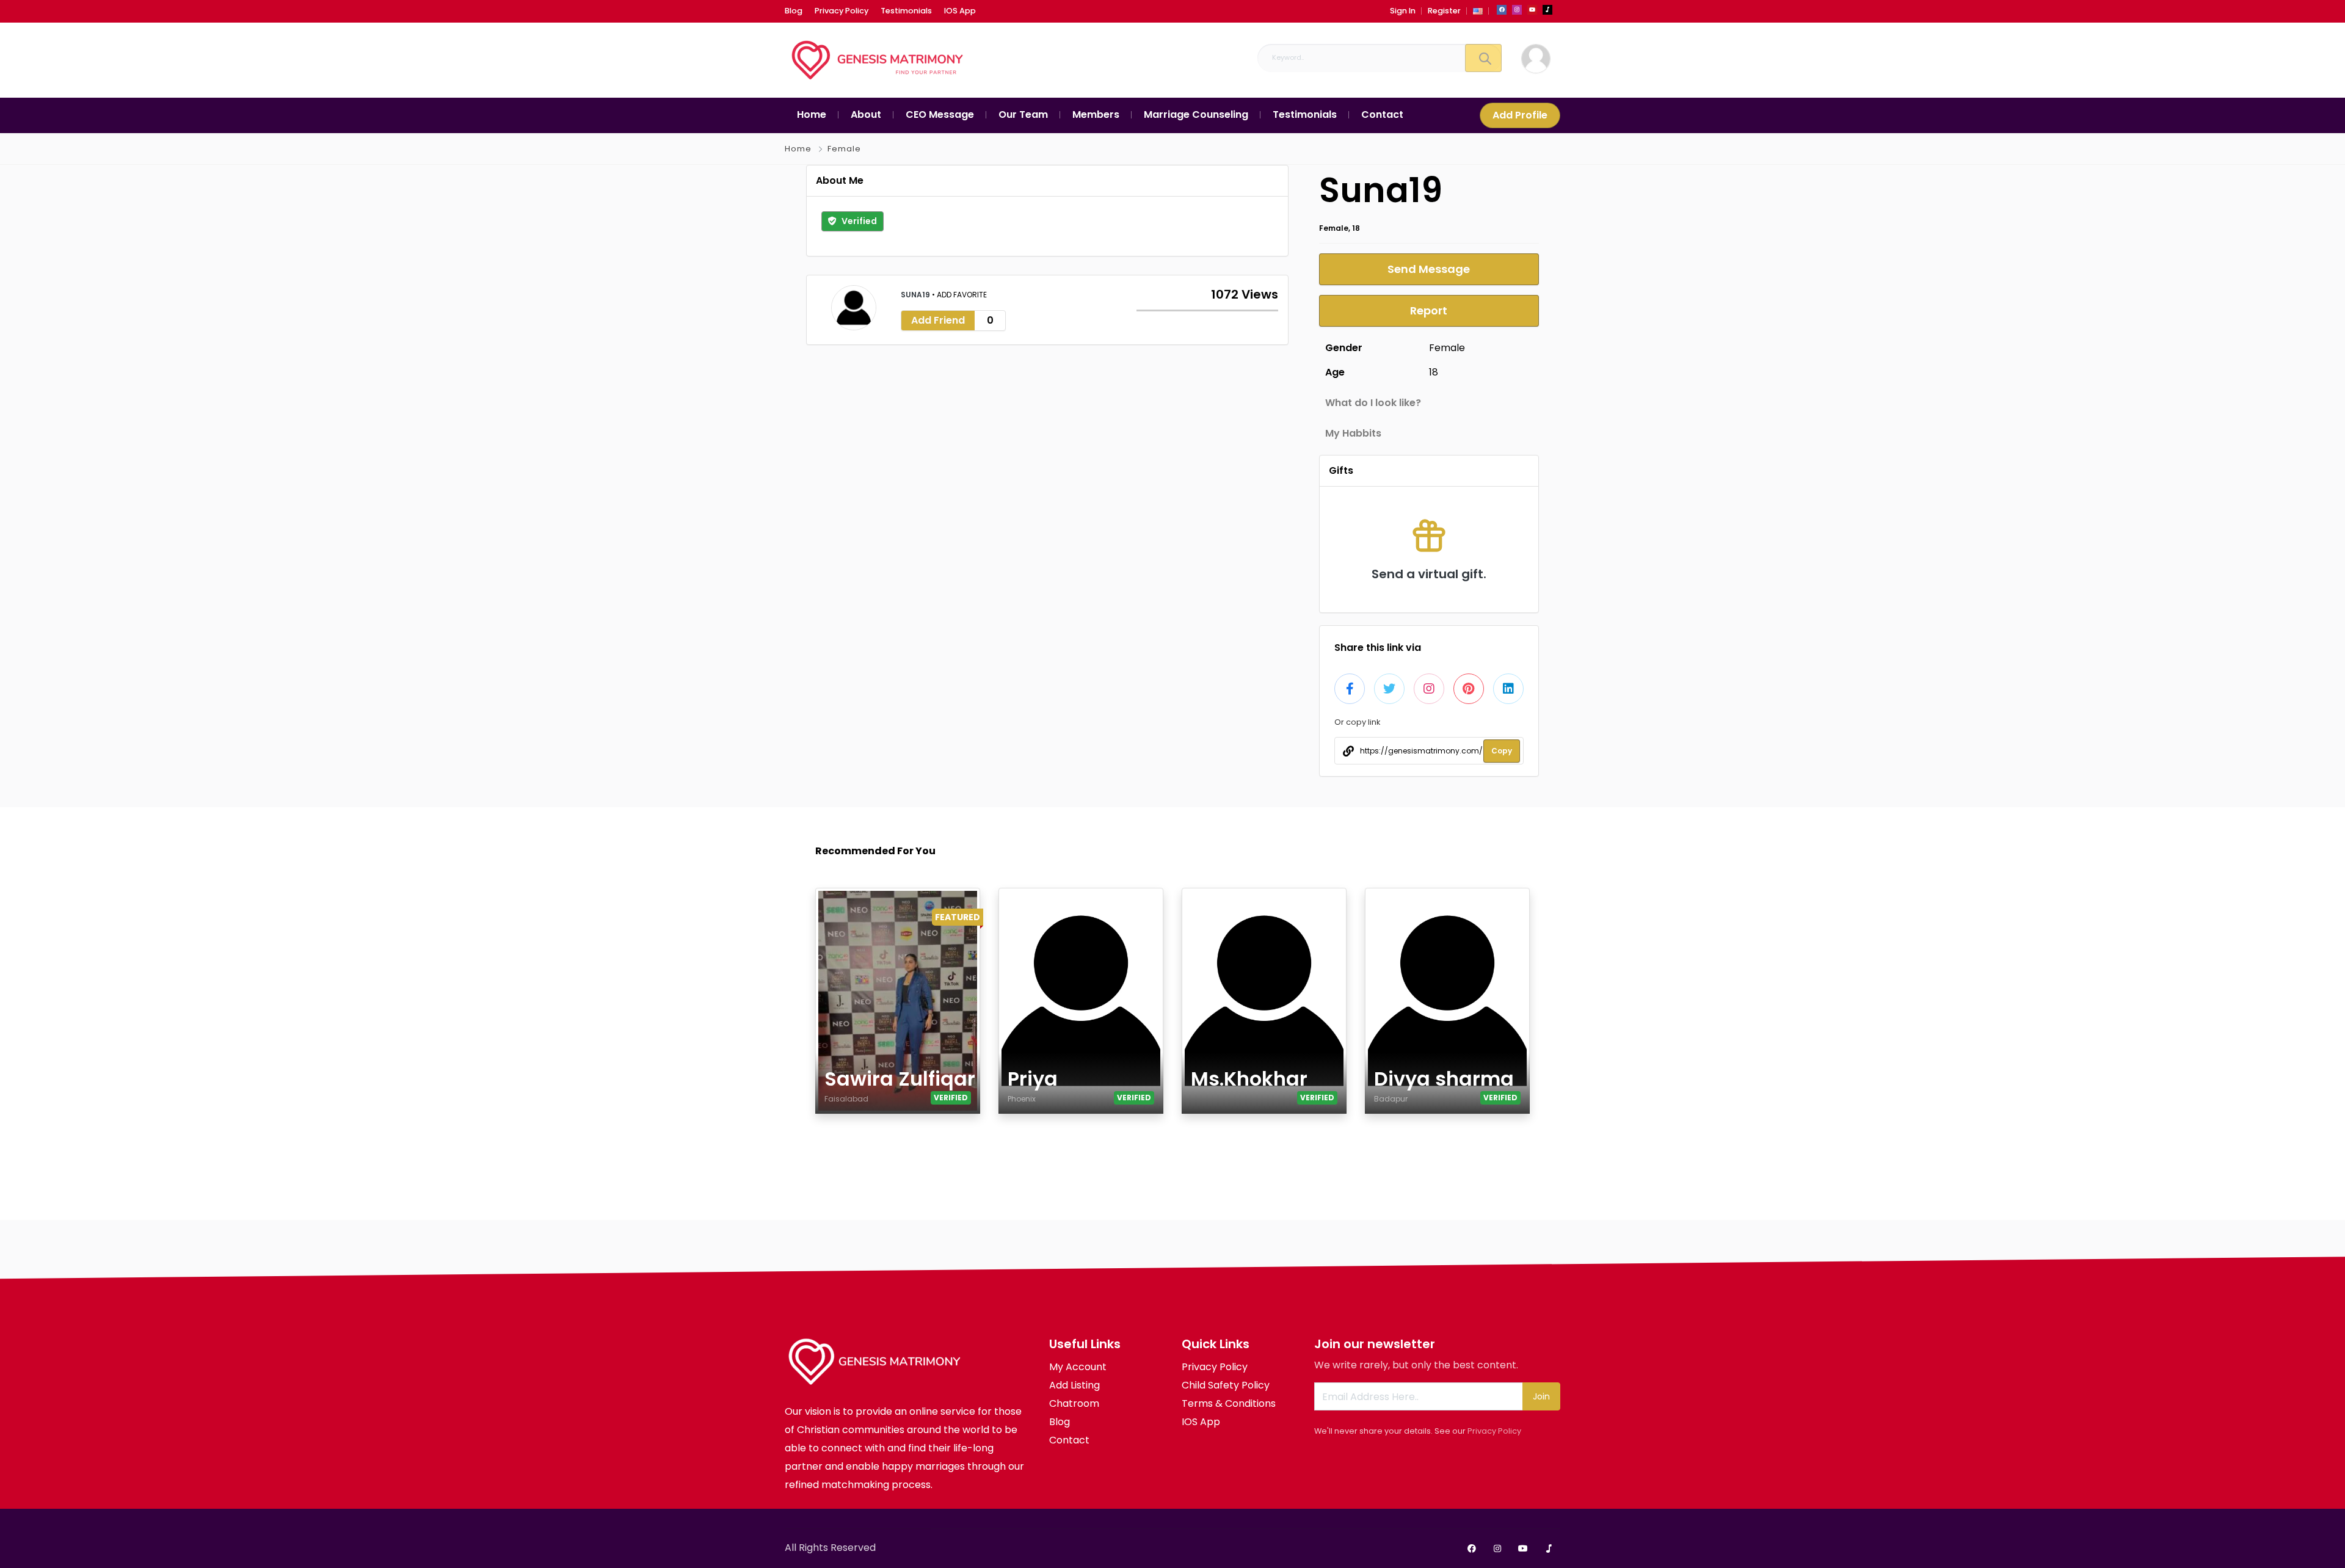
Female (844, 149)
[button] (1478, 11)
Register (1444, 11)
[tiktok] (1547, 10)
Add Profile (1520, 115)
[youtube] (1532, 10)
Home (798, 149)
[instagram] (1517, 10)
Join (1541, 1396)
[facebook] (1502, 10)
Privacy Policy (1494, 1431)
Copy (1502, 751)
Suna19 (916, 295)
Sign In (1403, 11)
